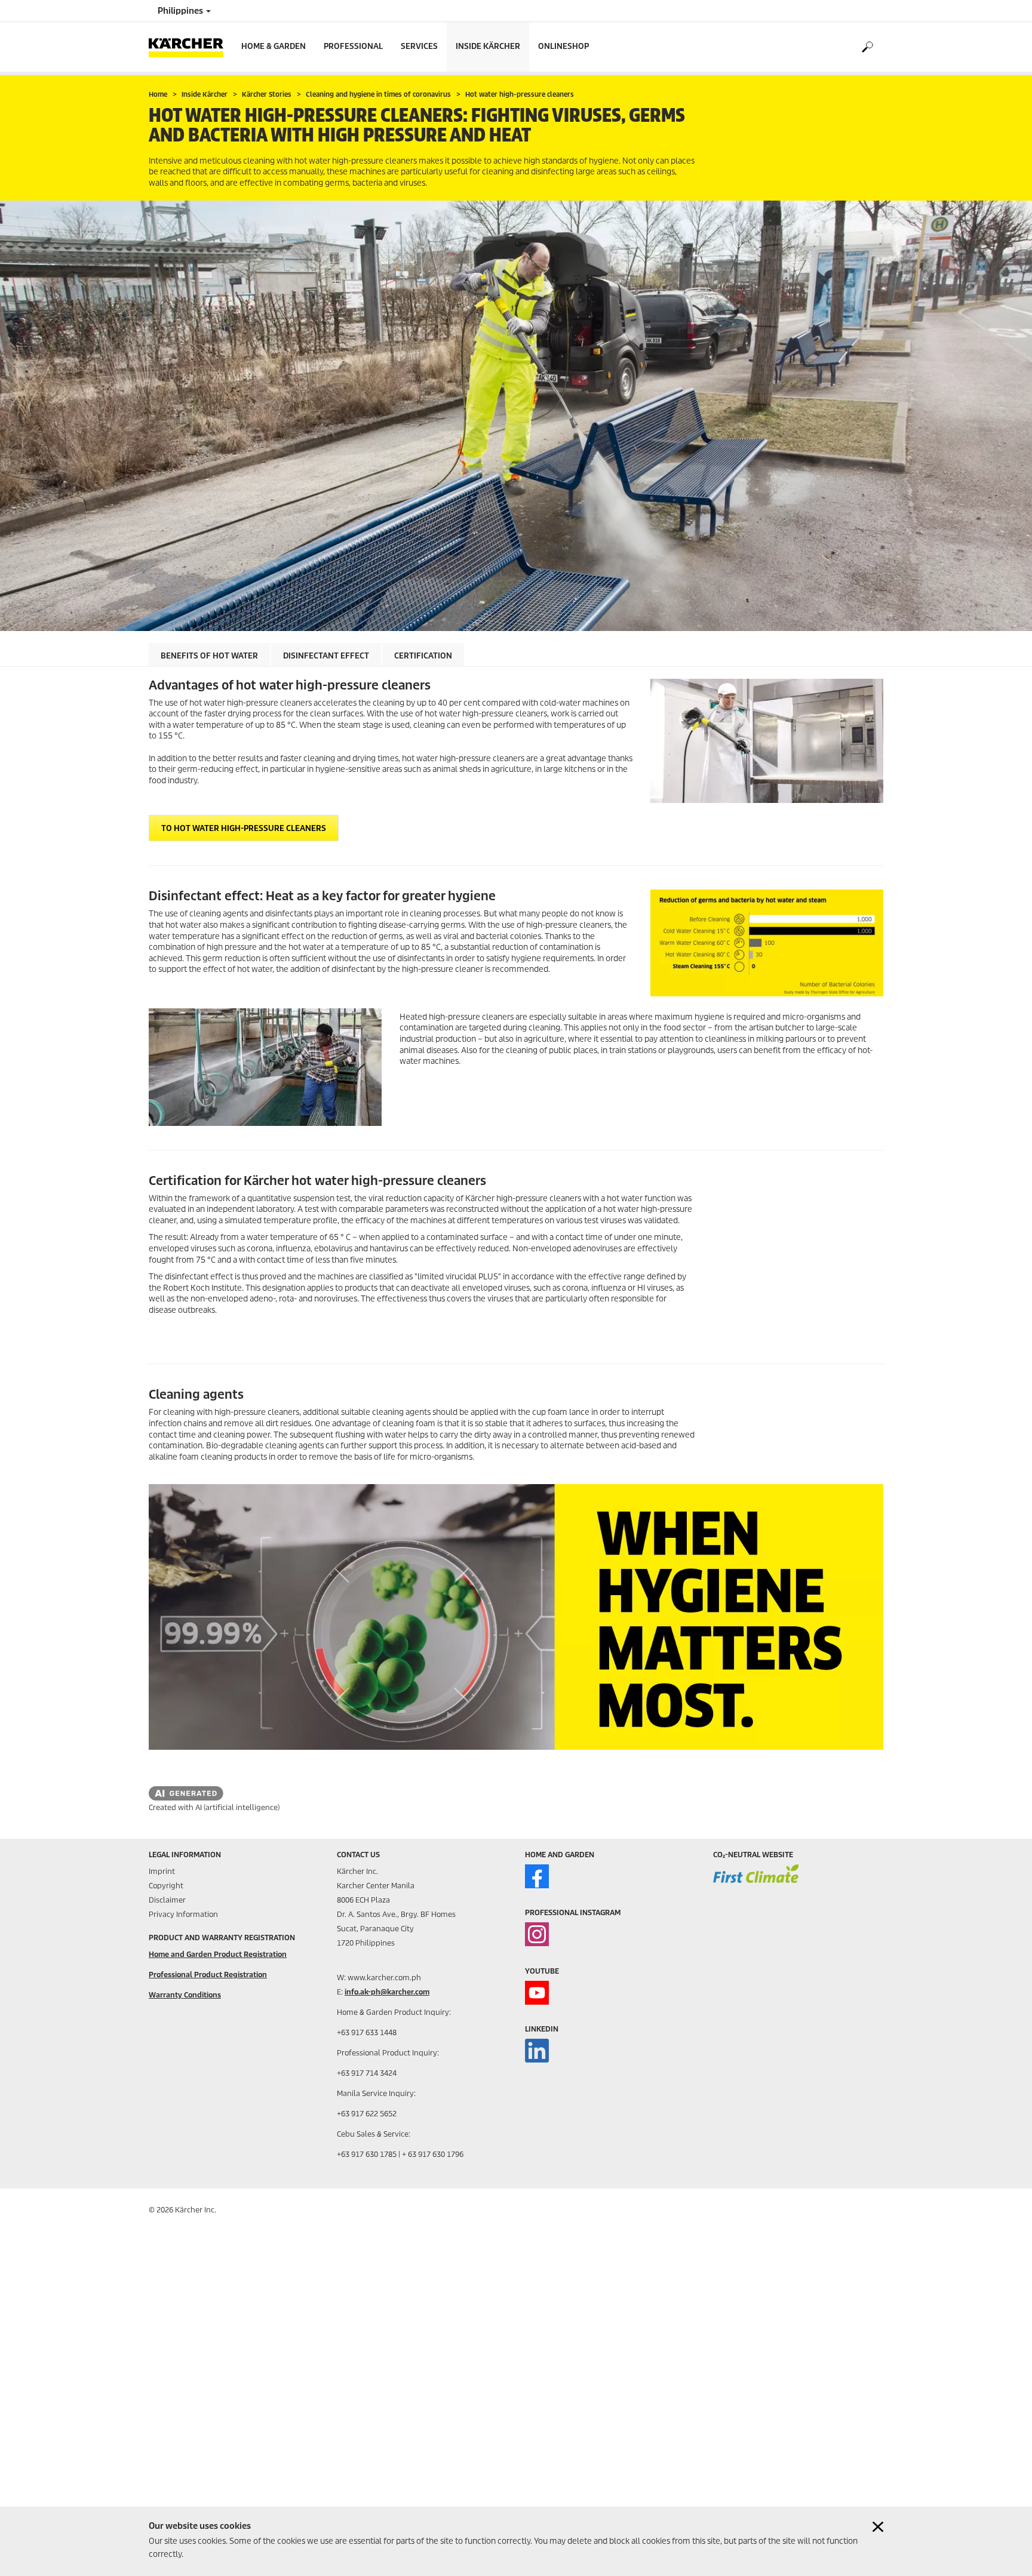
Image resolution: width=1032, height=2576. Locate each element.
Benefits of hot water (209, 656)
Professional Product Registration (208, 1975)
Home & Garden (274, 46)
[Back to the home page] (191, 47)
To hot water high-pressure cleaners (244, 828)
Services (419, 46)
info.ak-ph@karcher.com (387, 1992)
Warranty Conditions (185, 1995)
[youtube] (537, 1993)
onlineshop (563, 46)
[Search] (867, 47)
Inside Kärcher (488, 46)
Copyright (166, 1886)
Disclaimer (167, 1900)
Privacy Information (183, 1914)
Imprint (162, 1871)
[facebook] (537, 1876)
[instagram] (537, 1934)
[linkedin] (537, 2051)
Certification (423, 656)
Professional (353, 46)
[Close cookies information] (878, 2527)
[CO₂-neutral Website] (756, 1882)
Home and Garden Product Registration (218, 1954)
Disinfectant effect (326, 656)
